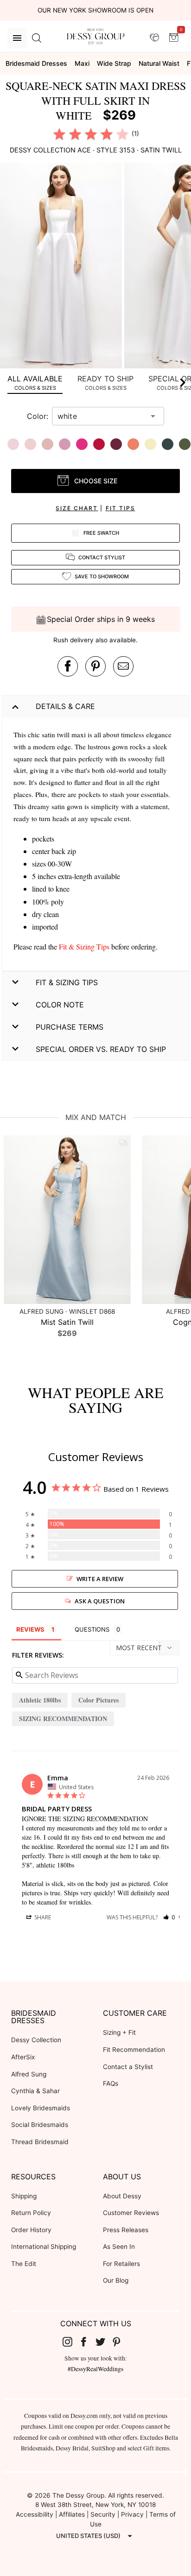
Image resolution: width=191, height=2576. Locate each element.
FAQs (111, 2083)
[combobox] (101, 416)
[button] (62, 267)
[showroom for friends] (154, 38)
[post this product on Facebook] (68, 666)
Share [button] (42, 1917)
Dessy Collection (36, 2040)
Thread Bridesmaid (40, 2142)
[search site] (37, 38)
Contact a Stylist (128, 2067)
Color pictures (99, 1700)
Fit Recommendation (134, 2050)
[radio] (59, 134)
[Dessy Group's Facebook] (87, 2342)
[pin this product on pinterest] (95, 666)
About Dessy (122, 2196)
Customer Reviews (131, 2213)
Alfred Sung (29, 2074)
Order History (31, 2230)
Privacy (132, 2514)
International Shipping (44, 2247)
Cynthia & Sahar (35, 2091)
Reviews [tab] (30, 1629)
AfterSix (23, 2057)
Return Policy (31, 2213)
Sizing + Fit (119, 2032)
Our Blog (116, 2280)
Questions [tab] (92, 1629)
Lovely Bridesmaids (41, 2108)
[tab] (35, 383)
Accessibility (35, 2514)
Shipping (24, 2196)
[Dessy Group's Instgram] (71, 2342)
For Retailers (121, 2264)
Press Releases (126, 2230)
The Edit (24, 2264)
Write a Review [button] (100, 1579)
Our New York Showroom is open (95, 10)
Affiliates (72, 2514)
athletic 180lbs (40, 1700)
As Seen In (119, 2247)
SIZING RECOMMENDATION (63, 1718)
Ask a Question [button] (100, 1601)
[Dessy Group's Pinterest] (121, 2342)
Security (103, 2514)
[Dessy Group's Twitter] (104, 2342)
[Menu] (17, 38)
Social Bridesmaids (40, 2125)
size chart (77, 508)
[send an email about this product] (123, 666)
